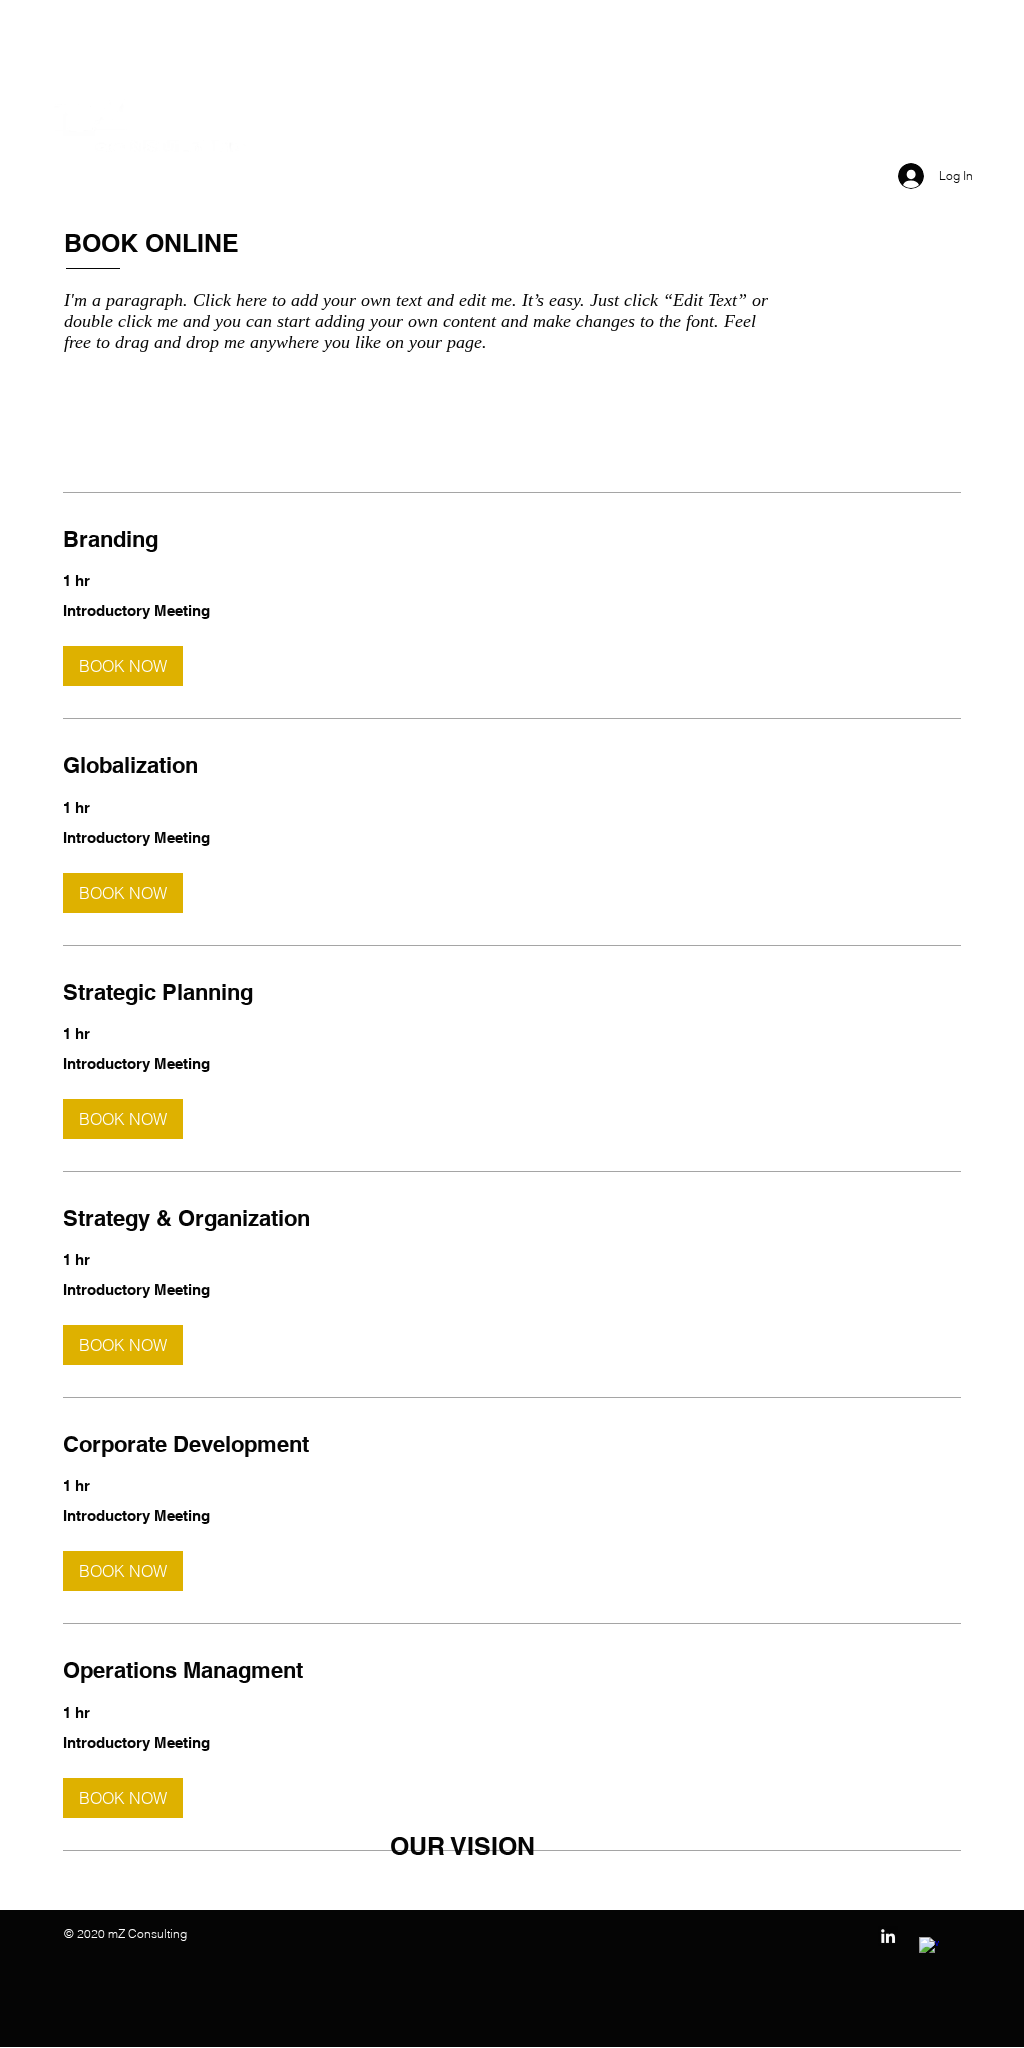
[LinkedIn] (888, 1936)
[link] (512, 539)
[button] (123, 666)
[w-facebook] (929, 1947)
